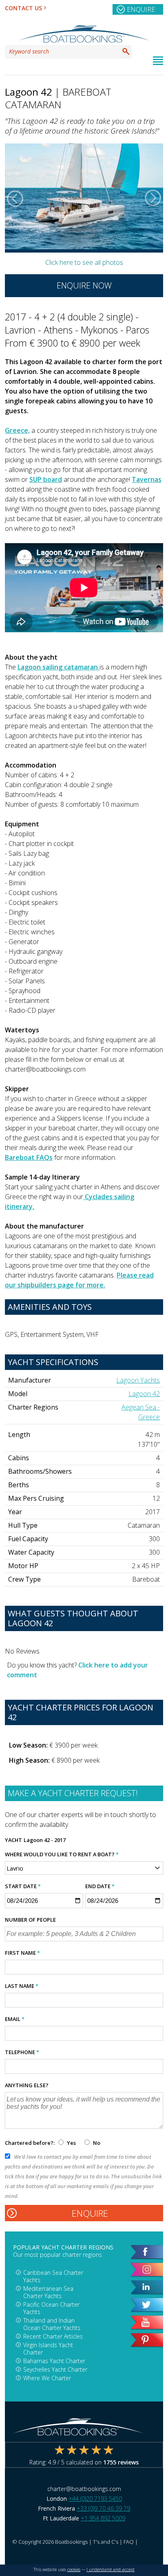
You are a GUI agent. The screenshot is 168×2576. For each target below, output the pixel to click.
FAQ (129, 2542)
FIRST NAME (22, 1953)
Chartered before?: (30, 2143)
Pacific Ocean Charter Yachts (51, 2308)
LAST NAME (22, 1986)
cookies (74, 2569)
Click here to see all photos (84, 262)
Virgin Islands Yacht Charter (48, 2349)
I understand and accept (111, 2569)
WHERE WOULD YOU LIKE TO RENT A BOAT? (62, 1854)
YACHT (13, 1840)
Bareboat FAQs (29, 1157)
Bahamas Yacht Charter (54, 2361)
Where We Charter (47, 2378)
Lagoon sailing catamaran (59, 667)
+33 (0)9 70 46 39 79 (103, 2508)
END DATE (100, 1886)
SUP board (46, 479)
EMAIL (15, 2019)
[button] (15, 198)
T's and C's (106, 2542)
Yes (71, 2143)
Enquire (141, 9)
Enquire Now (84, 285)
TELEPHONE (22, 2052)
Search (126, 51)
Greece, (17, 430)
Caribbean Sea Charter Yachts (53, 2276)
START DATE (23, 1886)
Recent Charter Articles (53, 2336)
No (96, 2143)
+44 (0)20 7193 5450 (95, 2499)
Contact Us (23, 8)
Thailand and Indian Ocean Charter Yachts (52, 2324)
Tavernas (147, 479)
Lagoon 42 (144, 1394)
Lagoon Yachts (138, 1380)
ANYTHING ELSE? (27, 2085)
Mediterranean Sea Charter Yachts (48, 2292)
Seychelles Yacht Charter (55, 2369)
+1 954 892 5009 (103, 2518)
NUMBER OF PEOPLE (30, 1920)
